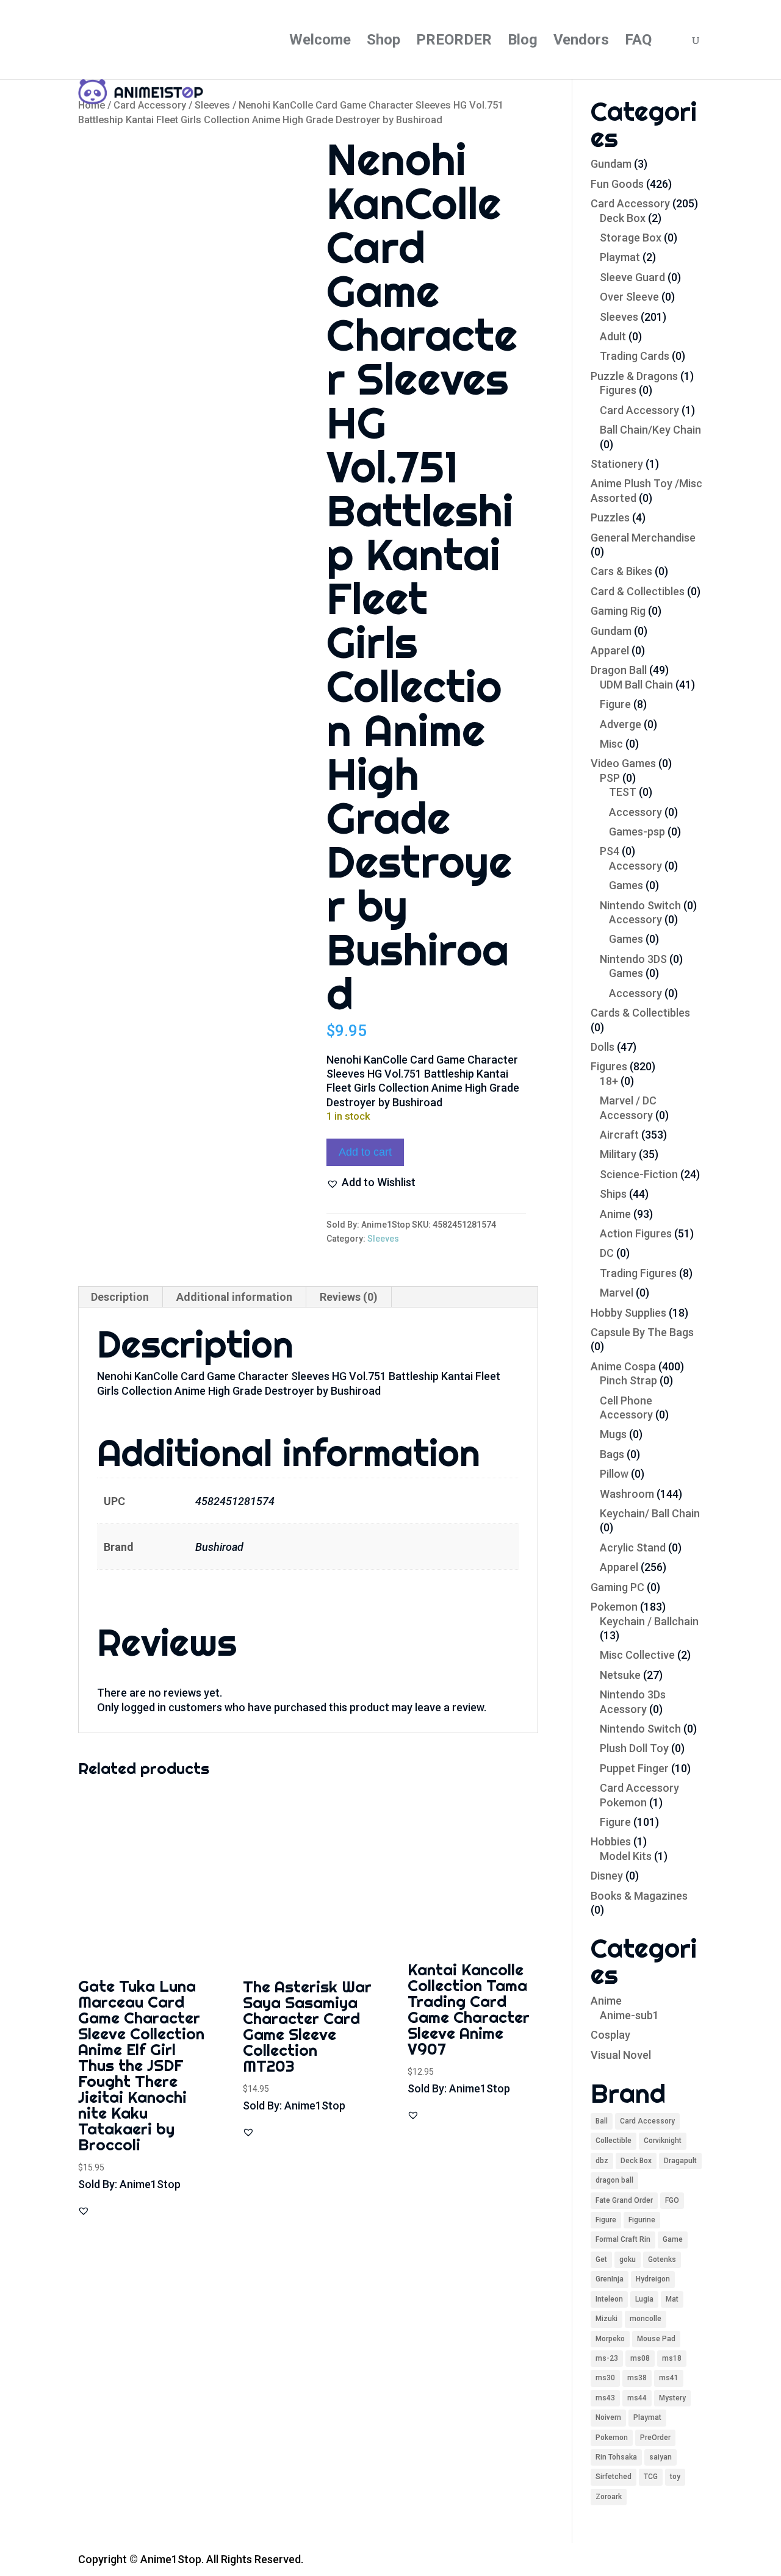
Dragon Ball (619, 670)
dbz (602, 2161)
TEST (623, 792)
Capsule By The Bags (642, 1332)
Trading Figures (638, 1273)
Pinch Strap (628, 1380)
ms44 (637, 2398)
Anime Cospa (623, 1366)
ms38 (637, 2378)
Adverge (621, 724)
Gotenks (662, 2259)
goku (628, 2259)
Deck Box (623, 218)
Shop (383, 42)
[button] (371, 1182)
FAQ (638, 42)
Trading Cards (635, 356)
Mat (672, 2299)
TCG (651, 2477)
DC (607, 1253)
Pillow (614, 1474)
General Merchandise (643, 538)
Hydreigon (653, 2279)
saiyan (660, 2457)
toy (675, 2477)
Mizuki (606, 2319)
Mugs (613, 1434)
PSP (610, 778)
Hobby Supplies (628, 1313)
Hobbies (611, 1841)
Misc (611, 744)
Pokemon (614, 1607)
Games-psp (637, 832)
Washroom (627, 1494)
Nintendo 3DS (633, 959)
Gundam (611, 164)
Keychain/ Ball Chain (650, 1513)
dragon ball (614, 2180)
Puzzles (610, 517)
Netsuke (620, 1675)
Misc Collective (637, 1655)
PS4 (610, 851)
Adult (613, 336)
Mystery (672, 2398)
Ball (602, 2121)
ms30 (605, 2378)
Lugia (644, 2299)
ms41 (669, 2378)
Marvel (617, 1293)
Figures (618, 390)
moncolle (646, 2319)
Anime (615, 1214)
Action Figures (636, 1233)
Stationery (617, 464)
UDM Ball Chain (636, 685)
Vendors (581, 42)
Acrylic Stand (633, 1547)
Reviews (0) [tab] (349, 1297)
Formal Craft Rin (623, 2239)
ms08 (640, 2358)
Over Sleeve (629, 297)
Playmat (620, 257)
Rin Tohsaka (616, 2457)
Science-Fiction (639, 1174)
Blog (523, 42)
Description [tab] (120, 1297)
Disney (607, 1876)
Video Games (623, 763)
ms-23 (607, 2358)
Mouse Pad (656, 2339)
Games (626, 885)
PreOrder (655, 2438)
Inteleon (609, 2299)
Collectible (614, 2141)
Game (673, 2239)
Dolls (603, 1047)
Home (92, 105)
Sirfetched (614, 2477)
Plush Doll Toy (634, 1748)
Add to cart (365, 1152)
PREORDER (454, 42)
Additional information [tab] (234, 1297)
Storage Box (631, 238)
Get (601, 2259)
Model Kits (626, 1856)
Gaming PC (617, 1587)
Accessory (635, 812)
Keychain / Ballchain (649, 1621)
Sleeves (212, 105)
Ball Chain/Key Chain (650, 430)
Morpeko (610, 2339)
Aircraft (619, 1135)
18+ (609, 1081)
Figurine (642, 2220)
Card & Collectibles (638, 591)
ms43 (605, 2398)
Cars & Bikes (621, 571)
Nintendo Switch (640, 905)
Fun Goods (617, 184)
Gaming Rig (618, 611)
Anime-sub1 (629, 2015)
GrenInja (610, 2279)
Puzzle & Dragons (634, 376)
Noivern (608, 2417)
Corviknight (663, 2141)
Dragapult (680, 2161)
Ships (613, 1194)
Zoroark (609, 2497)
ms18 (672, 2358)
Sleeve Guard (632, 277)
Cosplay (610, 2035)
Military (618, 1154)
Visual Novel (621, 2055)
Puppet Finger (634, 1768)
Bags (612, 1454)
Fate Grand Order (624, 2200)
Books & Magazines (639, 1896)
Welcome (320, 42)
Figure (615, 704)
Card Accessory (150, 105)
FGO (672, 2200)
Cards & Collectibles (640, 1013)
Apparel (610, 650)
